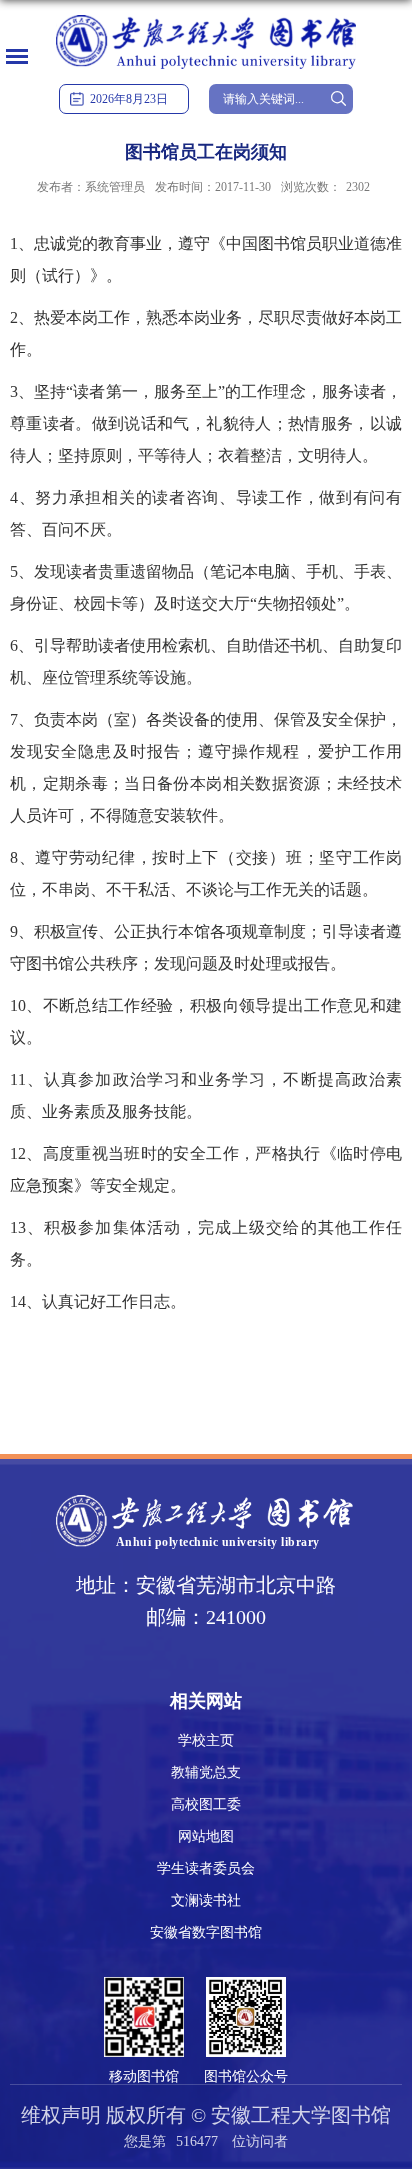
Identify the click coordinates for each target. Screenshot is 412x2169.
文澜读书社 (206, 1900)
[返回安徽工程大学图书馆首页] (206, 16)
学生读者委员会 (206, 1868)
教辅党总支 (206, 1772)
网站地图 (206, 1836)
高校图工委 (206, 1804)
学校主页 (206, 1740)
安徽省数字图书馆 (206, 1932)
